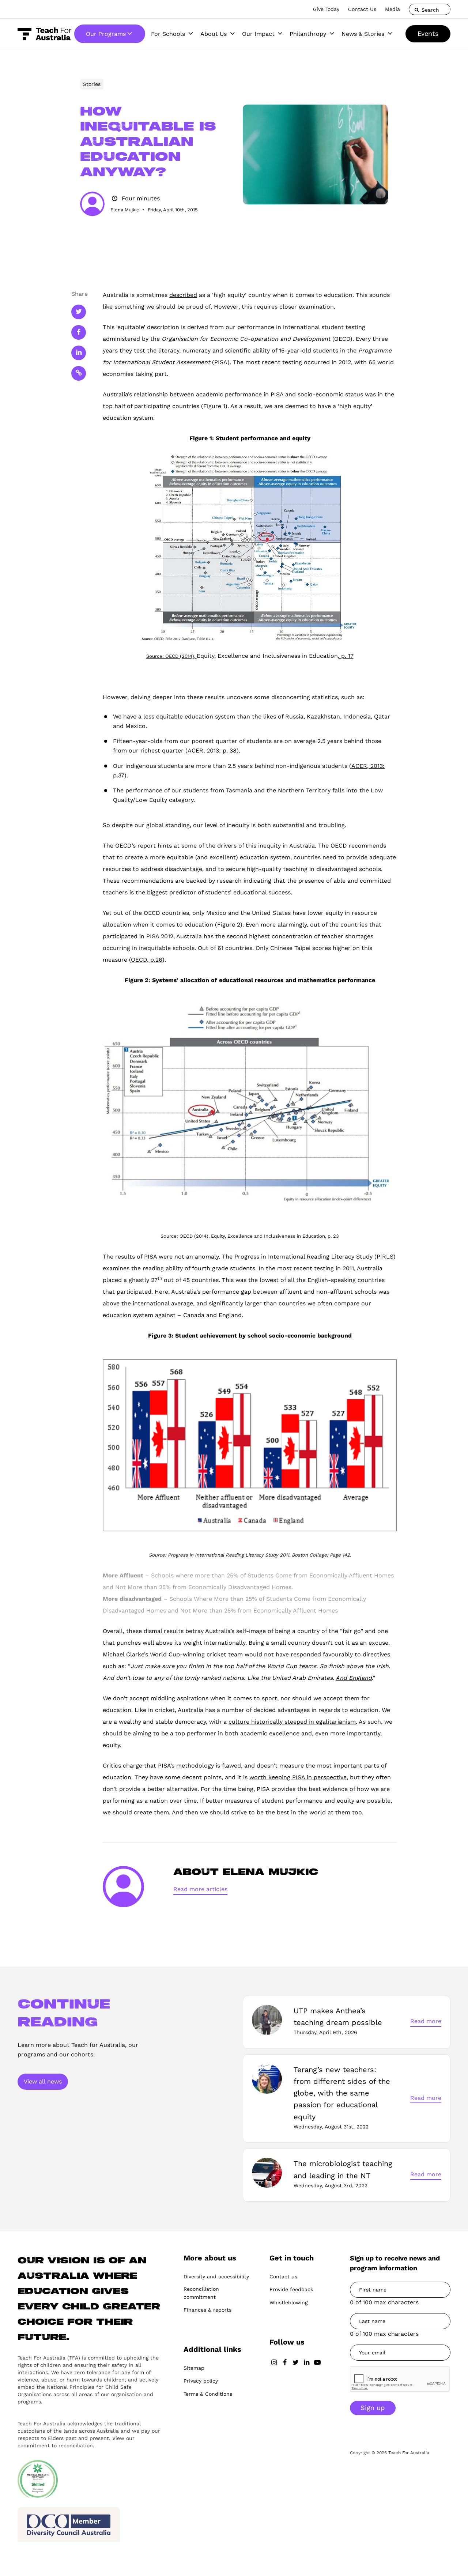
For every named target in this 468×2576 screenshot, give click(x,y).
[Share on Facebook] (79, 332)
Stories (92, 84)
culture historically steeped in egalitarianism (292, 1722)
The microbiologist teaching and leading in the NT (343, 2169)
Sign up (373, 2408)
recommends (367, 846)
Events (428, 33)
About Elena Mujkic (246, 1872)
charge (133, 1766)
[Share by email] (79, 373)
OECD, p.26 (147, 960)
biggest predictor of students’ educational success (219, 892)
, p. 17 (346, 656)
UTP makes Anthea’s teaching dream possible (338, 2017)
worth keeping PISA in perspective (298, 1777)
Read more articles (200, 1889)
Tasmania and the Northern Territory (278, 790)
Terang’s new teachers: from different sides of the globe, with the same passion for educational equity (342, 2093)
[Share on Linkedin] (79, 353)
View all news (43, 2081)
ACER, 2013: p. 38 (212, 750)
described (183, 295)
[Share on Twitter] (79, 312)
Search (429, 10)
